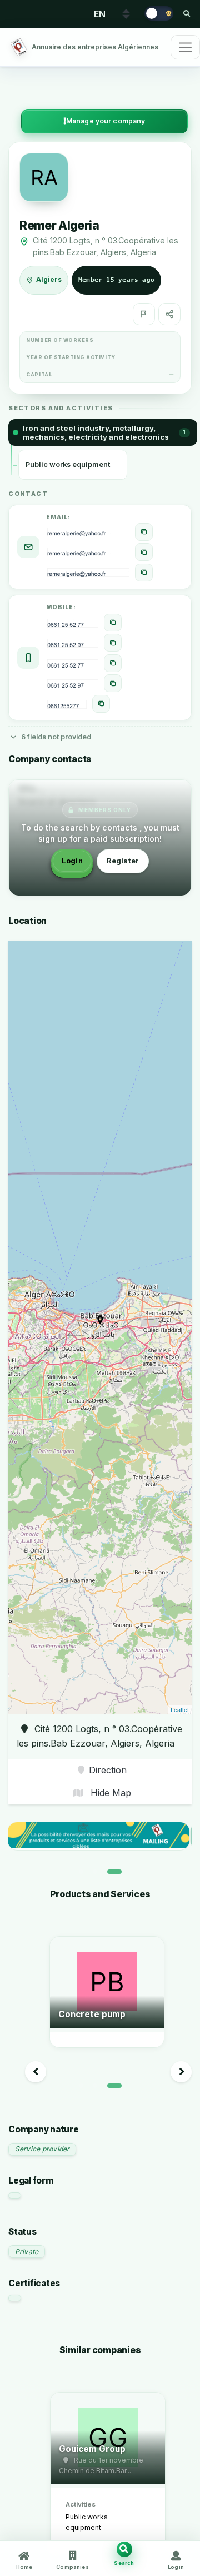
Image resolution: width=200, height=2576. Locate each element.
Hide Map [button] (109, 1793)
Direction (108, 1770)
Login (72, 861)
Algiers (49, 280)
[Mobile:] (113, 623)
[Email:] (144, 532)
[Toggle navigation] (185, 47)
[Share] (169, 314)
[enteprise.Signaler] (144, 314)
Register (123, 861)
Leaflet (180, 1709)
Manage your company (106, 121)
